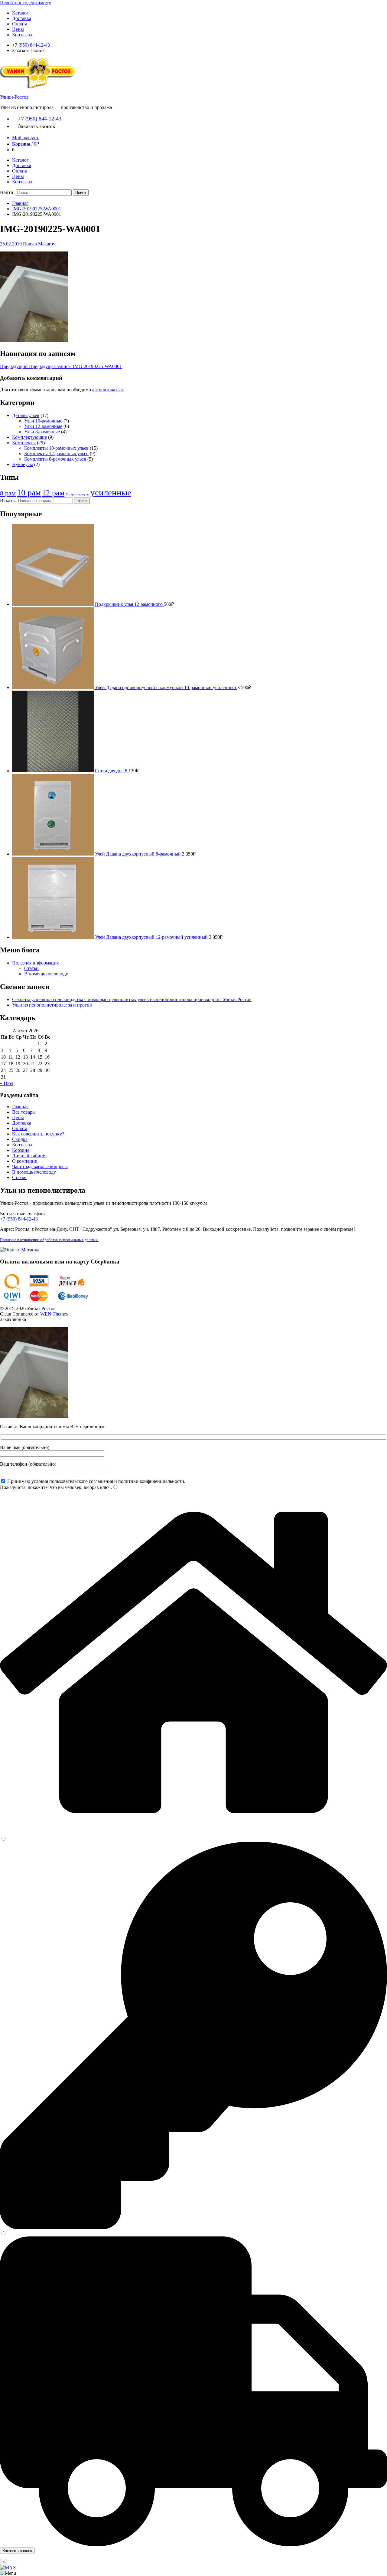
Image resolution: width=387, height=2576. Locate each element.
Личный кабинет (30, 1156)
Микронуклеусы (77, 494)
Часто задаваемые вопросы (40, 1166)
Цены (18, 29)
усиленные (111, 492)
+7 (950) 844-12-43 (31, 45)
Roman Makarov (39, 244)
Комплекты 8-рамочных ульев (55, 459)
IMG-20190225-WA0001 (37, 209)
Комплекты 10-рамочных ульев (56, 448)
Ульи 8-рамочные (42, 432)
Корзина (21, 1150)
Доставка (22, 18)
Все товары (24, 1112)
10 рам (29, 493)
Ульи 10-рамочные (43, 421)
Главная (20, 203)
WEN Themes (54, 1314)
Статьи (31, 968)
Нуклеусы (23, 464)
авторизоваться (108, 390)
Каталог (20, 13)
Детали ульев (26, 415)
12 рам (53, 493)
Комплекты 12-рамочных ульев (56, 453)
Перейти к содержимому (26, 3)
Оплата (20, 24)
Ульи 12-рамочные (43, 426)
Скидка (20, 1139)
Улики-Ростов (14, 97)
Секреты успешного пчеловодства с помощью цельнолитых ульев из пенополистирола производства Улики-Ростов (132, 999)
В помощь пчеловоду (46, 974)
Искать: (8, 500)
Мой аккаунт (25, 138)
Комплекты (24, 443)
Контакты (22, 35)
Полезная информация (35, 963)
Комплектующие (29, 437)
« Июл (7, 1083)
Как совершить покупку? (38, 1134)
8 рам (8, 493)
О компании (25, 1161)
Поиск (82, 501)
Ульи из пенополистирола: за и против (52, 1005)
